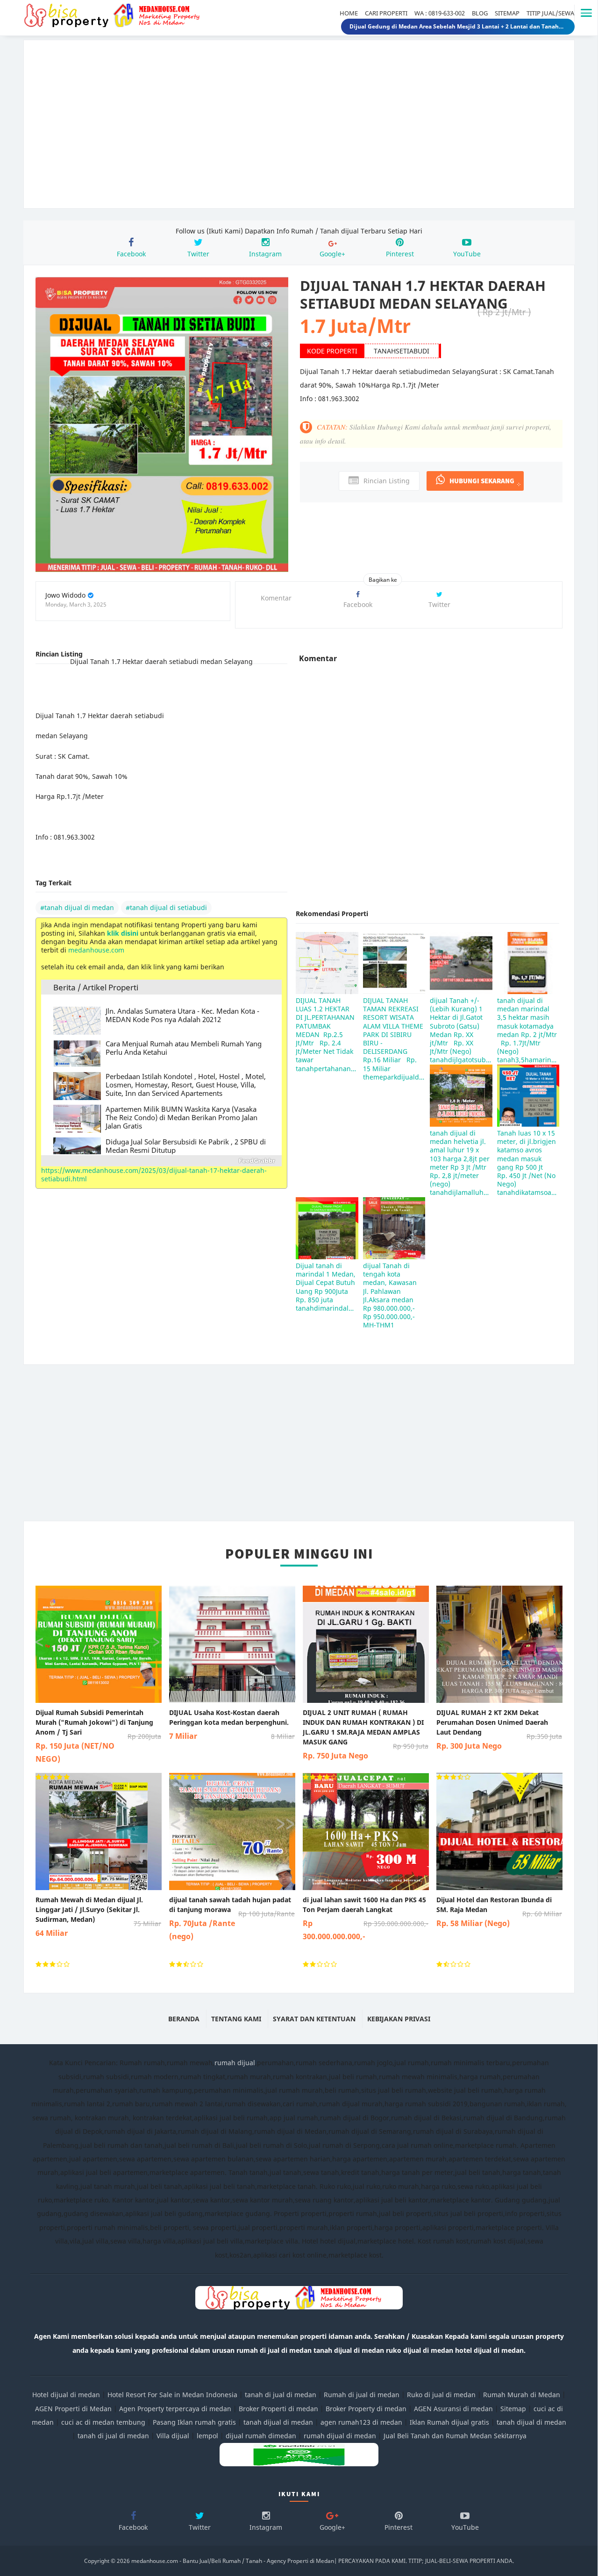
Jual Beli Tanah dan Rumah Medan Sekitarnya (455, 2436)
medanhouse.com (96, 950)
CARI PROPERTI (386, 13)
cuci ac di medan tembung (103, 2422)
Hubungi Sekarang (482, 481)
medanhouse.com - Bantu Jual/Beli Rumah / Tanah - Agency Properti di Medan (233, 2561)
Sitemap (513, 2409)
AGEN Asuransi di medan (453, 2409)
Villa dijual (173, 2436)
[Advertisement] (299, 131)
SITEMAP (507, 13)
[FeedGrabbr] (161, 1161)
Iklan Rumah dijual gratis (449, 2422)
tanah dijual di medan (279, 2422)
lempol (207, 2436)
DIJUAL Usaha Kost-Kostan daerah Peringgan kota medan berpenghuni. (232, 1725)
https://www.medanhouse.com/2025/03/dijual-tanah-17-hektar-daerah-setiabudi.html (154, 1175)
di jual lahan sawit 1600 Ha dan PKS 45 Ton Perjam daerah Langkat (366, 1918)
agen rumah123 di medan (361, 2422)
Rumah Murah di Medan (522, 2395)
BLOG (480, 13)
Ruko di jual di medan (441, 2395)
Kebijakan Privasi (399, 2019)
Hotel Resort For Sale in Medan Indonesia (172, 2395)
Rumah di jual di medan (362, 2395)
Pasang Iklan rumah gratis (194, 2422)
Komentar (276, 598)
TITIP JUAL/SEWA (550, 13)
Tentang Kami (236, 2019)
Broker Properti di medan (278, 2409)
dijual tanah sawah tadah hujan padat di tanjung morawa (232, 1918)
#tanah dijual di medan (77, 907)
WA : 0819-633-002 (440, 13)
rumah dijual (235, 2063)
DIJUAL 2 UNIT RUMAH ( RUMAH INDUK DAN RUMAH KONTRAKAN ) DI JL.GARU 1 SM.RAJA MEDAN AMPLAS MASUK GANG (366, 1734)
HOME (349, 13)
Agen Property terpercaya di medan (175, 2409)
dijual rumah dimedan (261, 2436)
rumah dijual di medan (340, 2436)
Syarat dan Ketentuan (314, 2019)
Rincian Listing (387, 481)
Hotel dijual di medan (66, 2395)
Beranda (184, 2019)
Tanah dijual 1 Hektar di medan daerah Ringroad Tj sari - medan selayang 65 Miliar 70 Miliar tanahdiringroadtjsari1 (458, 26)
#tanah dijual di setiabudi (166, 907)
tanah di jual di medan (281, 2395)
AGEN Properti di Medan (73, 2409)
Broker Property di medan (366, 2409)
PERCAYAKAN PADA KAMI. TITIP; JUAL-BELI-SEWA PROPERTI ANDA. (426, 2561)
